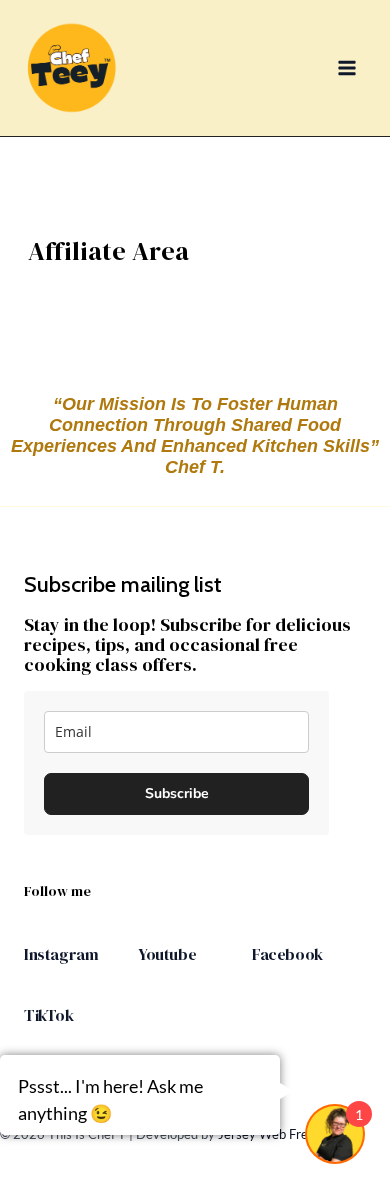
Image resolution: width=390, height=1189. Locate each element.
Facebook (287, 954)
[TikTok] (34, 992)
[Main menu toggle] (347, 67)
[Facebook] (262, 931)
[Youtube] (148, 931)
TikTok (49, 1015)
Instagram (61, 954)
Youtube (167, 954)
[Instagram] (34, 931)
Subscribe (177, 793)
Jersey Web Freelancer (284, 1134)
